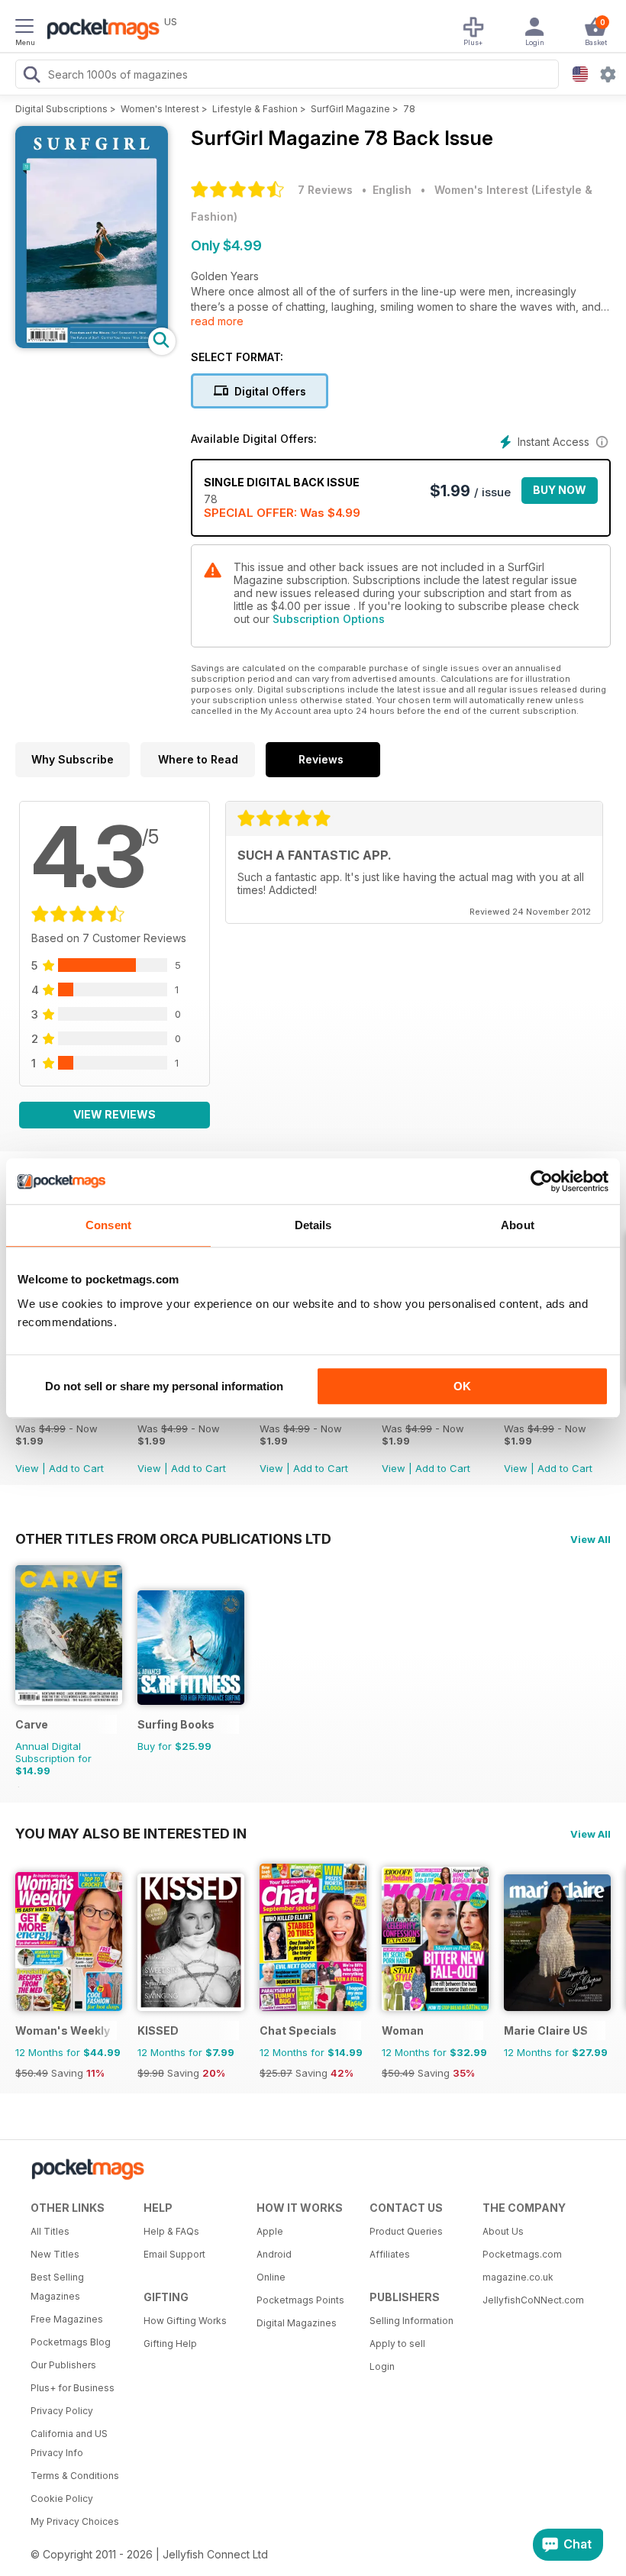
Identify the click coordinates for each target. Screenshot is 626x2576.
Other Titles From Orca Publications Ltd (173, 1538)
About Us (503, 2231)
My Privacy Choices (75, 2521)
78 (409, 109)
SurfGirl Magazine (350, 109)
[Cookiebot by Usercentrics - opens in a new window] (542, 1181)
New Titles (55, 2254)
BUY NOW (560, 490)
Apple (270, 2231)
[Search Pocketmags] (31, 76)
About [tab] (518, 1225)
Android (274, 2254)
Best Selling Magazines (57, 2287)
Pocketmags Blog (71, 2342)
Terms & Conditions (75, 2476)
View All (591, 1539)
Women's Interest (160, 109)
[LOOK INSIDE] (92, 344)
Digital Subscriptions (61, 109)
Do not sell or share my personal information (164, 1386)
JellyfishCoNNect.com (533, 2300)
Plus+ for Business (73, 2388)
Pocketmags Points (300, 2300)
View (27, 1468)
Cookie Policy (62, 2499)
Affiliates (390, 2254)
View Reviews (115, 1114)
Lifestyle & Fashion (255, 109)
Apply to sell (397, 2344)
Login (382, 2366)
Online (271, 2277)
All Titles (50, 2231)
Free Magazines (67, 2319)
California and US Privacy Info (69, 2443)
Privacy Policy (62, 2411)
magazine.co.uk (518, 2277)
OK (462, 1386)
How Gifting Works (185, 2321)
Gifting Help (170, 2344)
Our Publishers (63, 2365)
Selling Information (411, 2321)
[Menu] (24, 28)
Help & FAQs (171, 2231)
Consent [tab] (108, 1225)
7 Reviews (325, 190)
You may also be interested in (131, 1833)
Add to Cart (76, 1468)
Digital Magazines (297, 2323)
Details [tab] (313, 1225)
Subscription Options (329, 619)
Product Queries (406, 2231)
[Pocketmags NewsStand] (99, 31)
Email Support (174, 2254)
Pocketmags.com (522, 2254)
